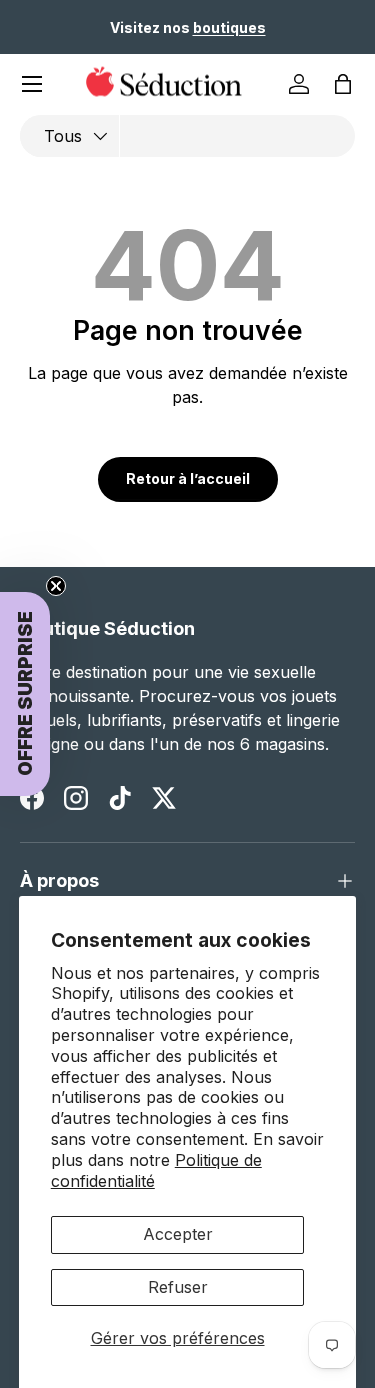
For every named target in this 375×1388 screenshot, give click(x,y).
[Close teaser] (56, 586)
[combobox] (187, 136)
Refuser (178, 1287)
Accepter (178, 1234)
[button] (343, 84)
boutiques (229, 27)
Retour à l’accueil (188, 478)
